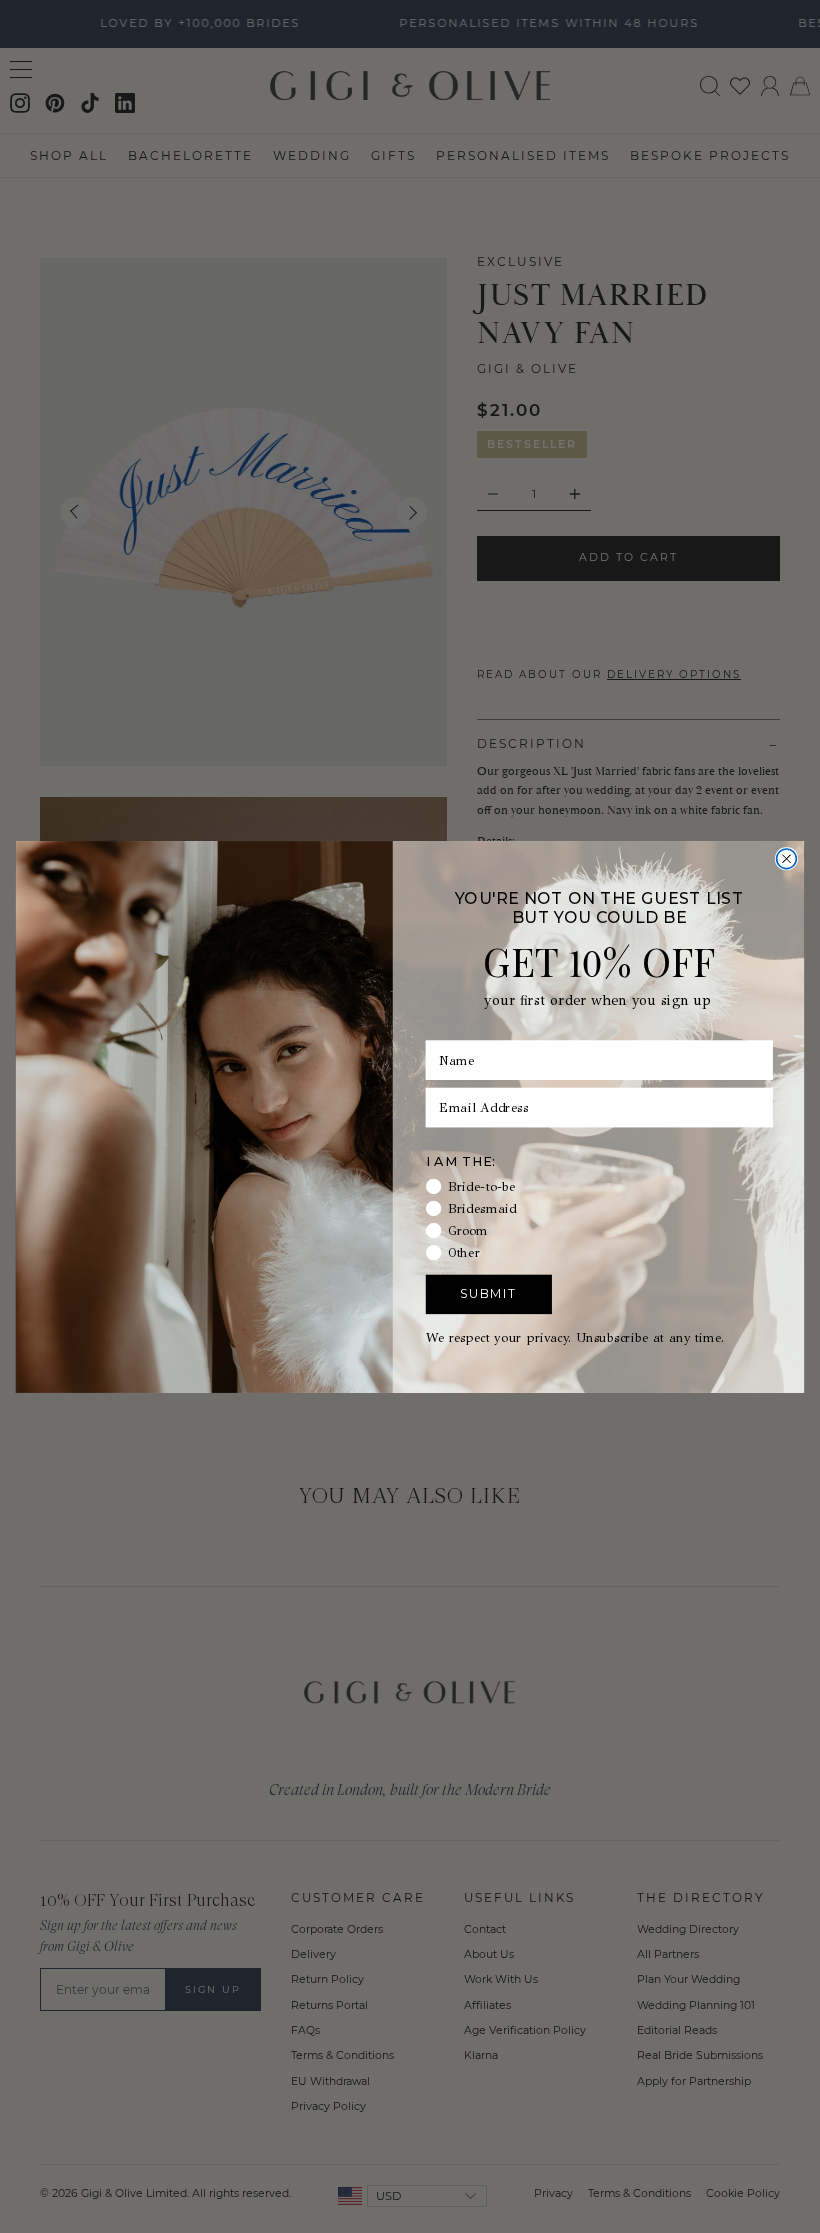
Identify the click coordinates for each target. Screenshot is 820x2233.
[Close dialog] (787, 858)
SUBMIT (488, 1293)
